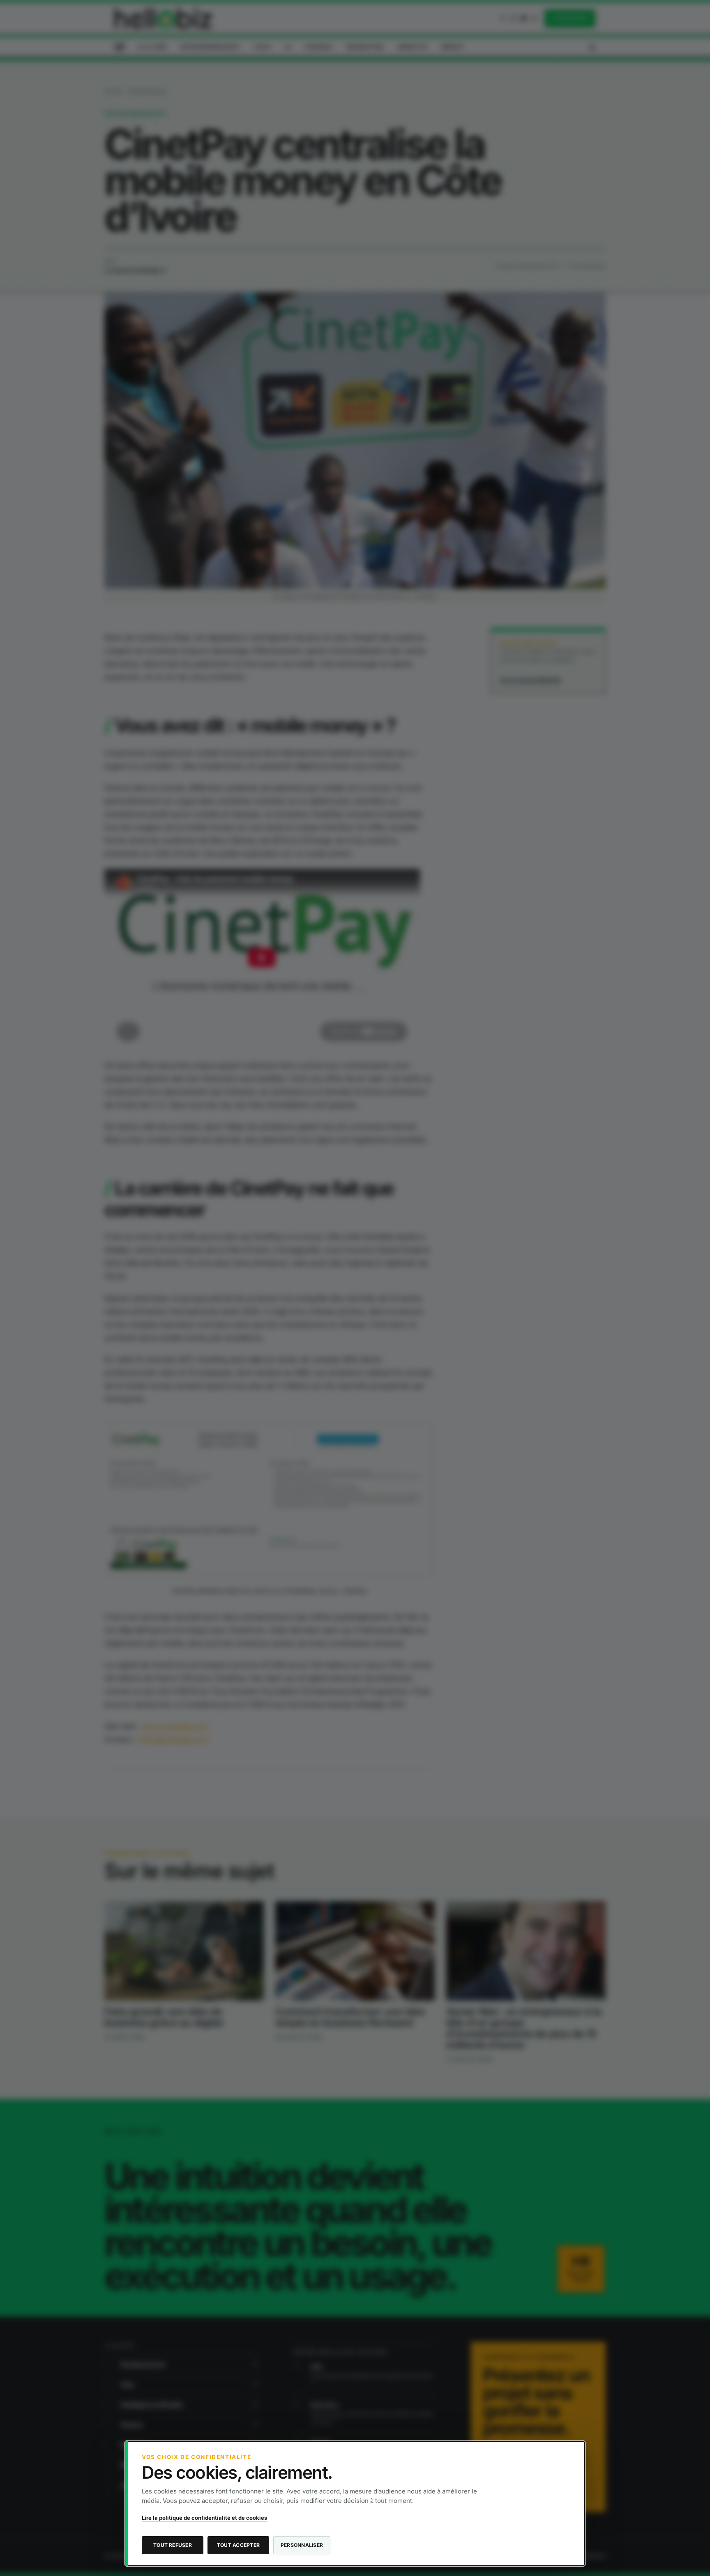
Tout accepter (238, 2545)
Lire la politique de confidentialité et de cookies (204, 2518)
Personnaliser (302, 2545)
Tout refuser (173, 2545)
